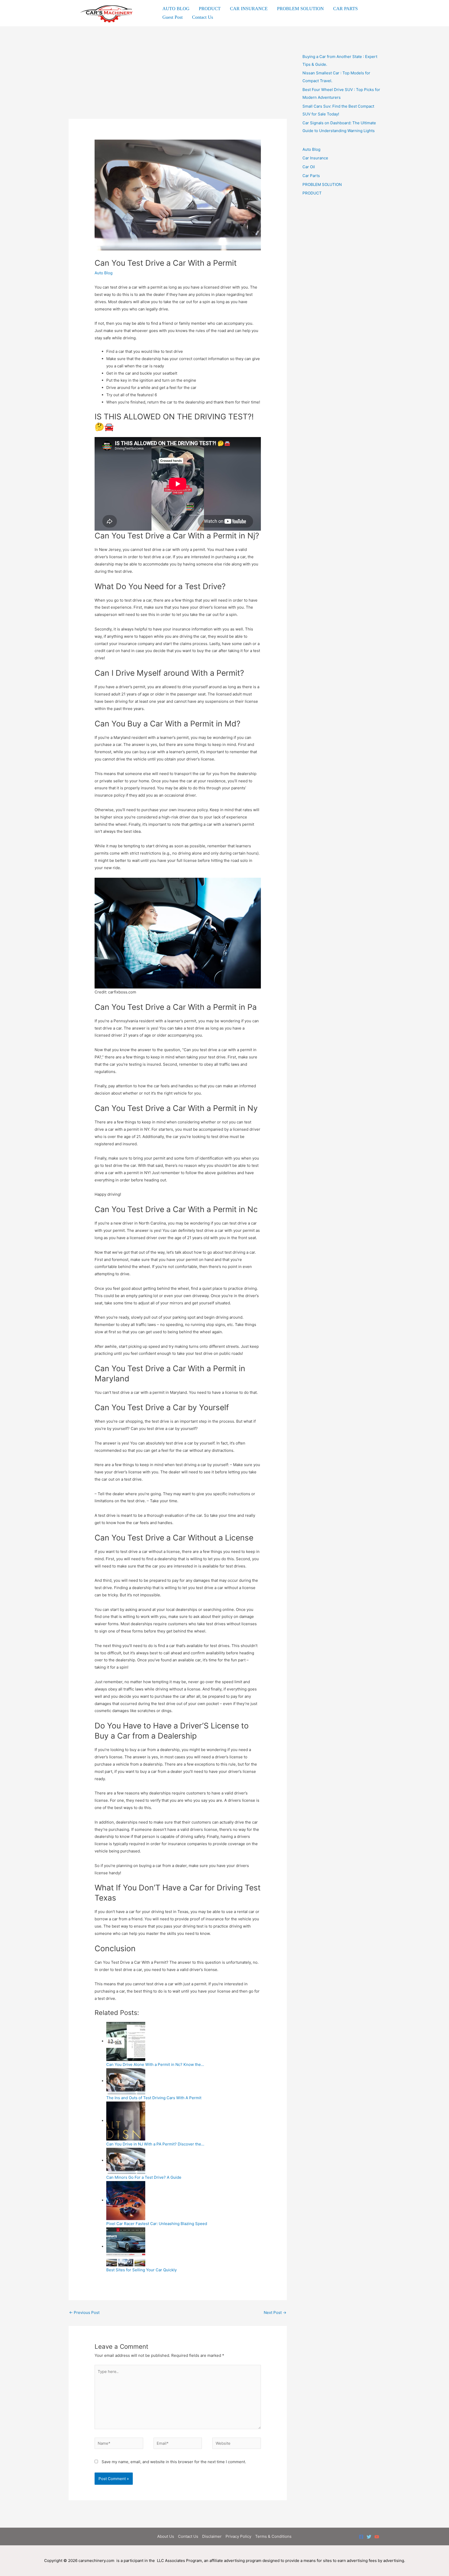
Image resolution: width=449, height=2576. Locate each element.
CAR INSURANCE (249, 9)
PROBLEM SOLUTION (300, 9)
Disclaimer (212, 2536)
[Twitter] (369, 2537)
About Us (166, 2536)
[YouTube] (377, 2537)
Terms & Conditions (273, 2536)
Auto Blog (104, 273)
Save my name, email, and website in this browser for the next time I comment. (174, 2462)
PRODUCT (210, 9)
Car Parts (311, 176)
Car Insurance (315, 158)
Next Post (275, 2312)
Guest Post (173, 17)
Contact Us (203, 17)
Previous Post (84, 2312)
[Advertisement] (178, 80)
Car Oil (309, 167)
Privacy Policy (238, 2536)
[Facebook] (361, 2537)
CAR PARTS (345, 9)
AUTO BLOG (176, 9)
